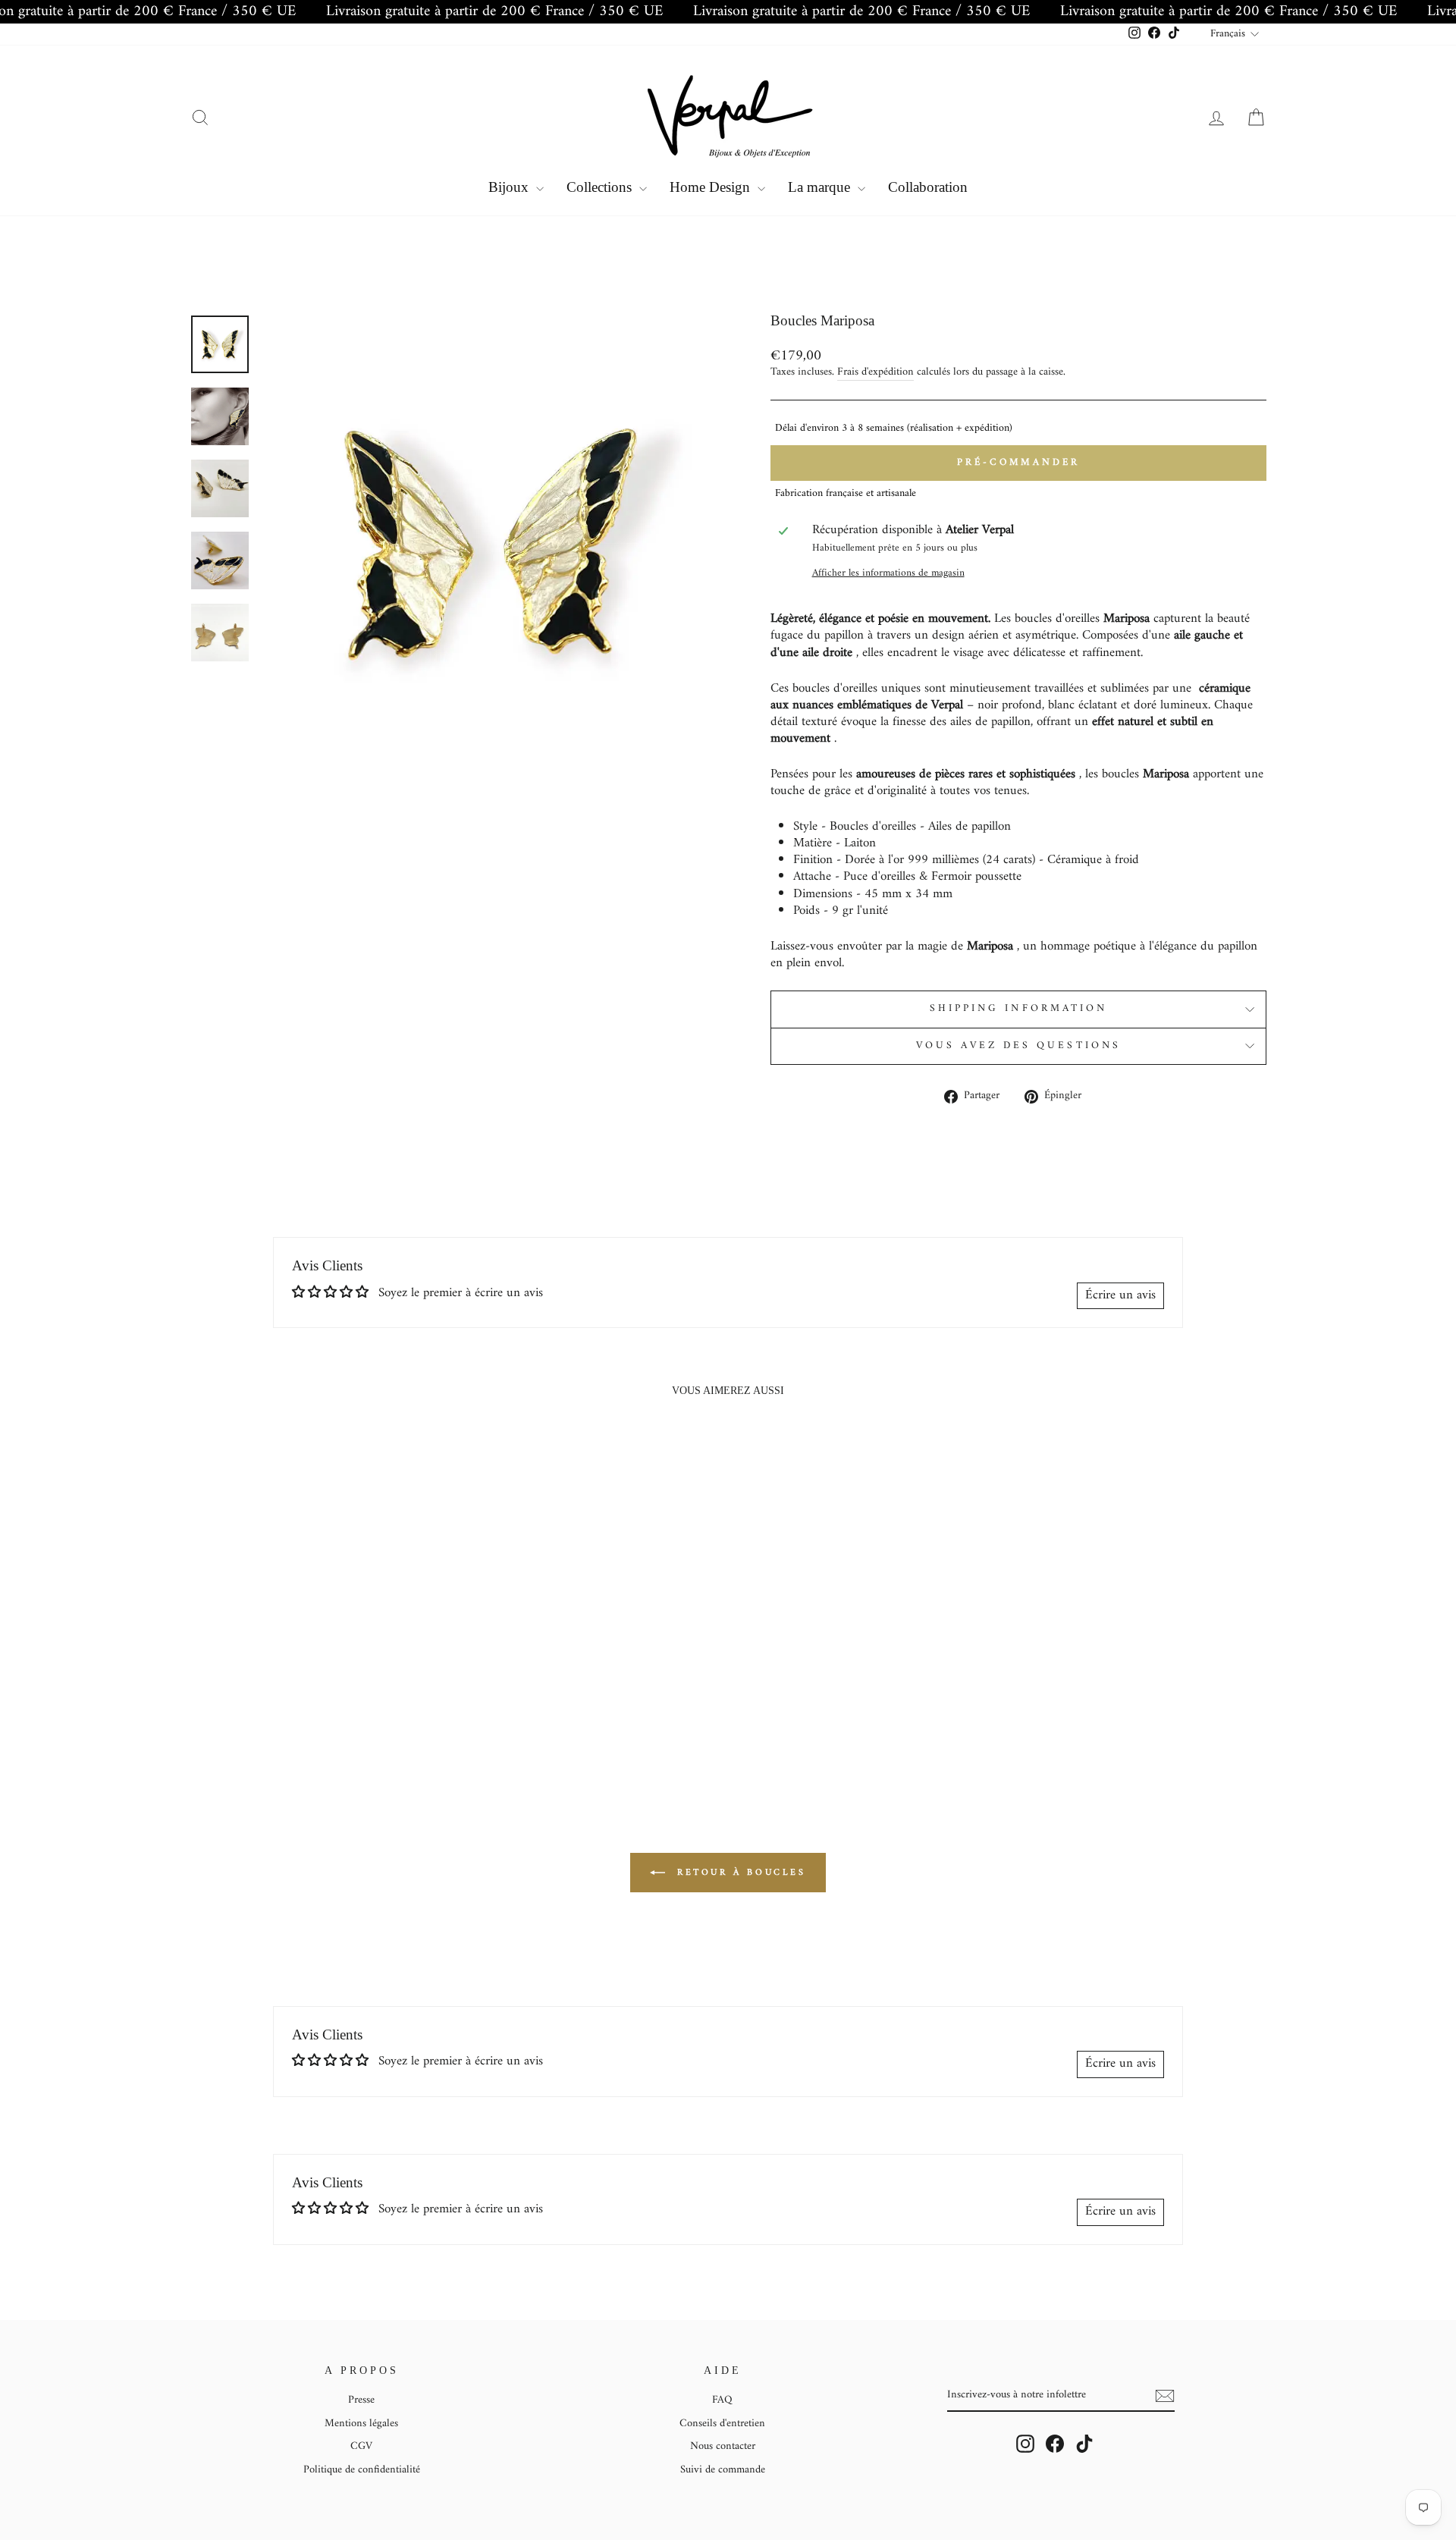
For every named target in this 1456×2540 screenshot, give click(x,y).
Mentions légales (361, 2424)
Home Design (712, 187)
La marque (821, 187)
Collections (601, 187)
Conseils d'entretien (722, 2424)
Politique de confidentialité (362, 2470)
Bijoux (510, 187)
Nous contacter (723, 2446)
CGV (361, 2446)
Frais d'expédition (875, 373)
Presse (361, 2400)
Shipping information (1019, 1009)
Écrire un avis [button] (1120, 1295)
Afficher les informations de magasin (888, 574)
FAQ (722, 2400)
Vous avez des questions (1018, 1046)
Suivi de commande (723, 2470)
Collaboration (928, 187)
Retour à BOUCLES (738, 1872)
